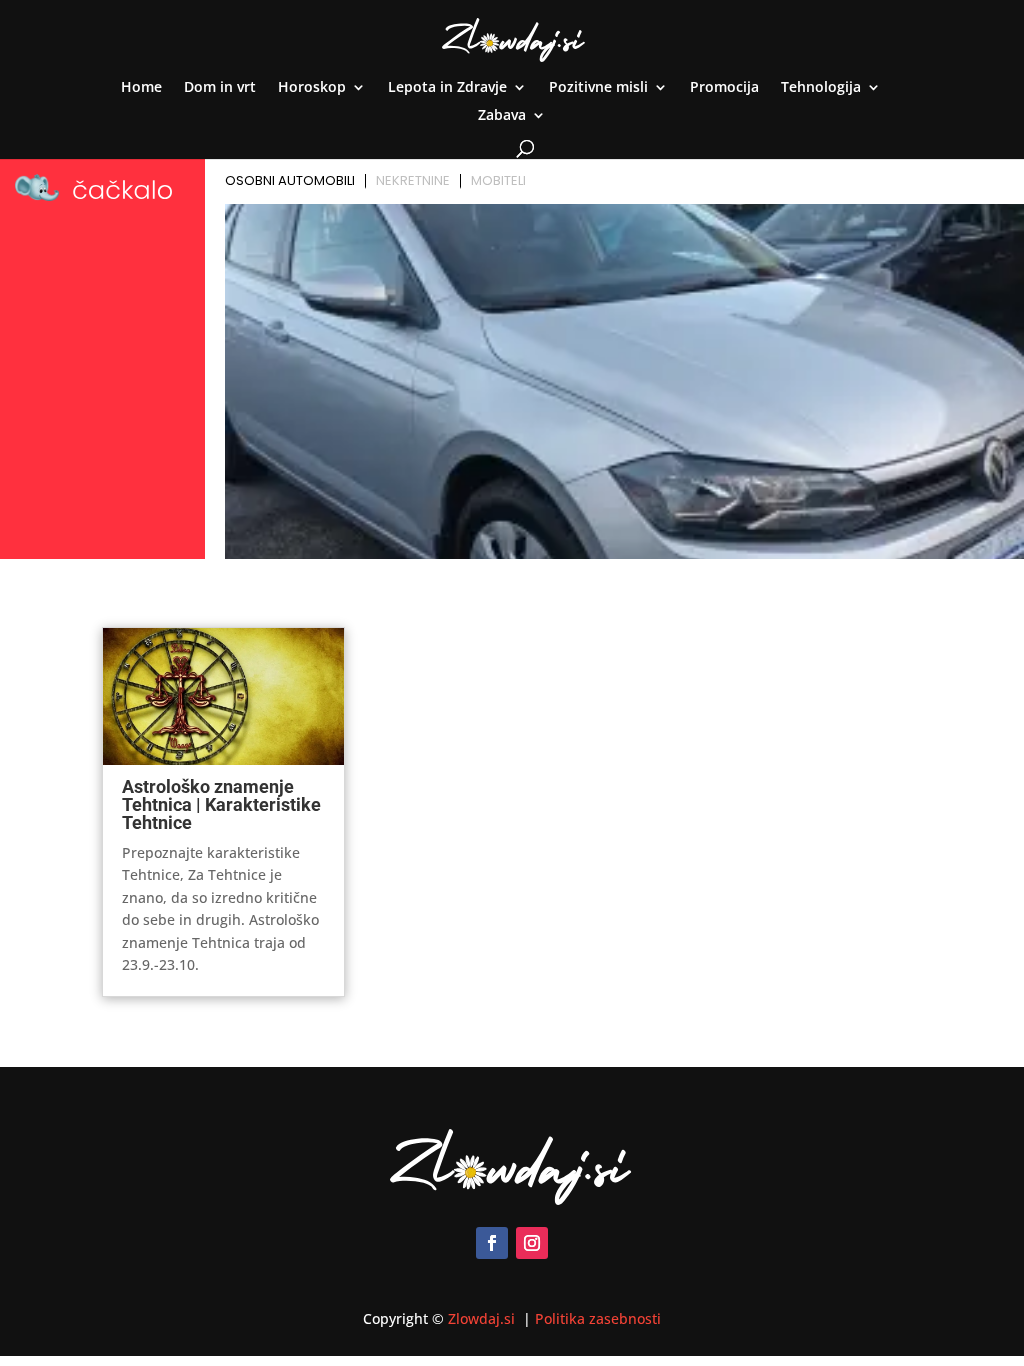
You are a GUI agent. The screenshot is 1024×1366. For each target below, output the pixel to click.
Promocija (724, 88)
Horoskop (312, 88)
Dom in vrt (220, 88)
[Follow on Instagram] (532, 1243)
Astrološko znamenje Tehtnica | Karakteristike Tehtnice (221, 804)
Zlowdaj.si (483, 1318)
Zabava (502, 116)
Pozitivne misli (598, 88)
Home (141, 88)
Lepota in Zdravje (447, 88)
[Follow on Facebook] (492, 1243)
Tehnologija (821, 88)
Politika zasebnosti (598, 1318)
